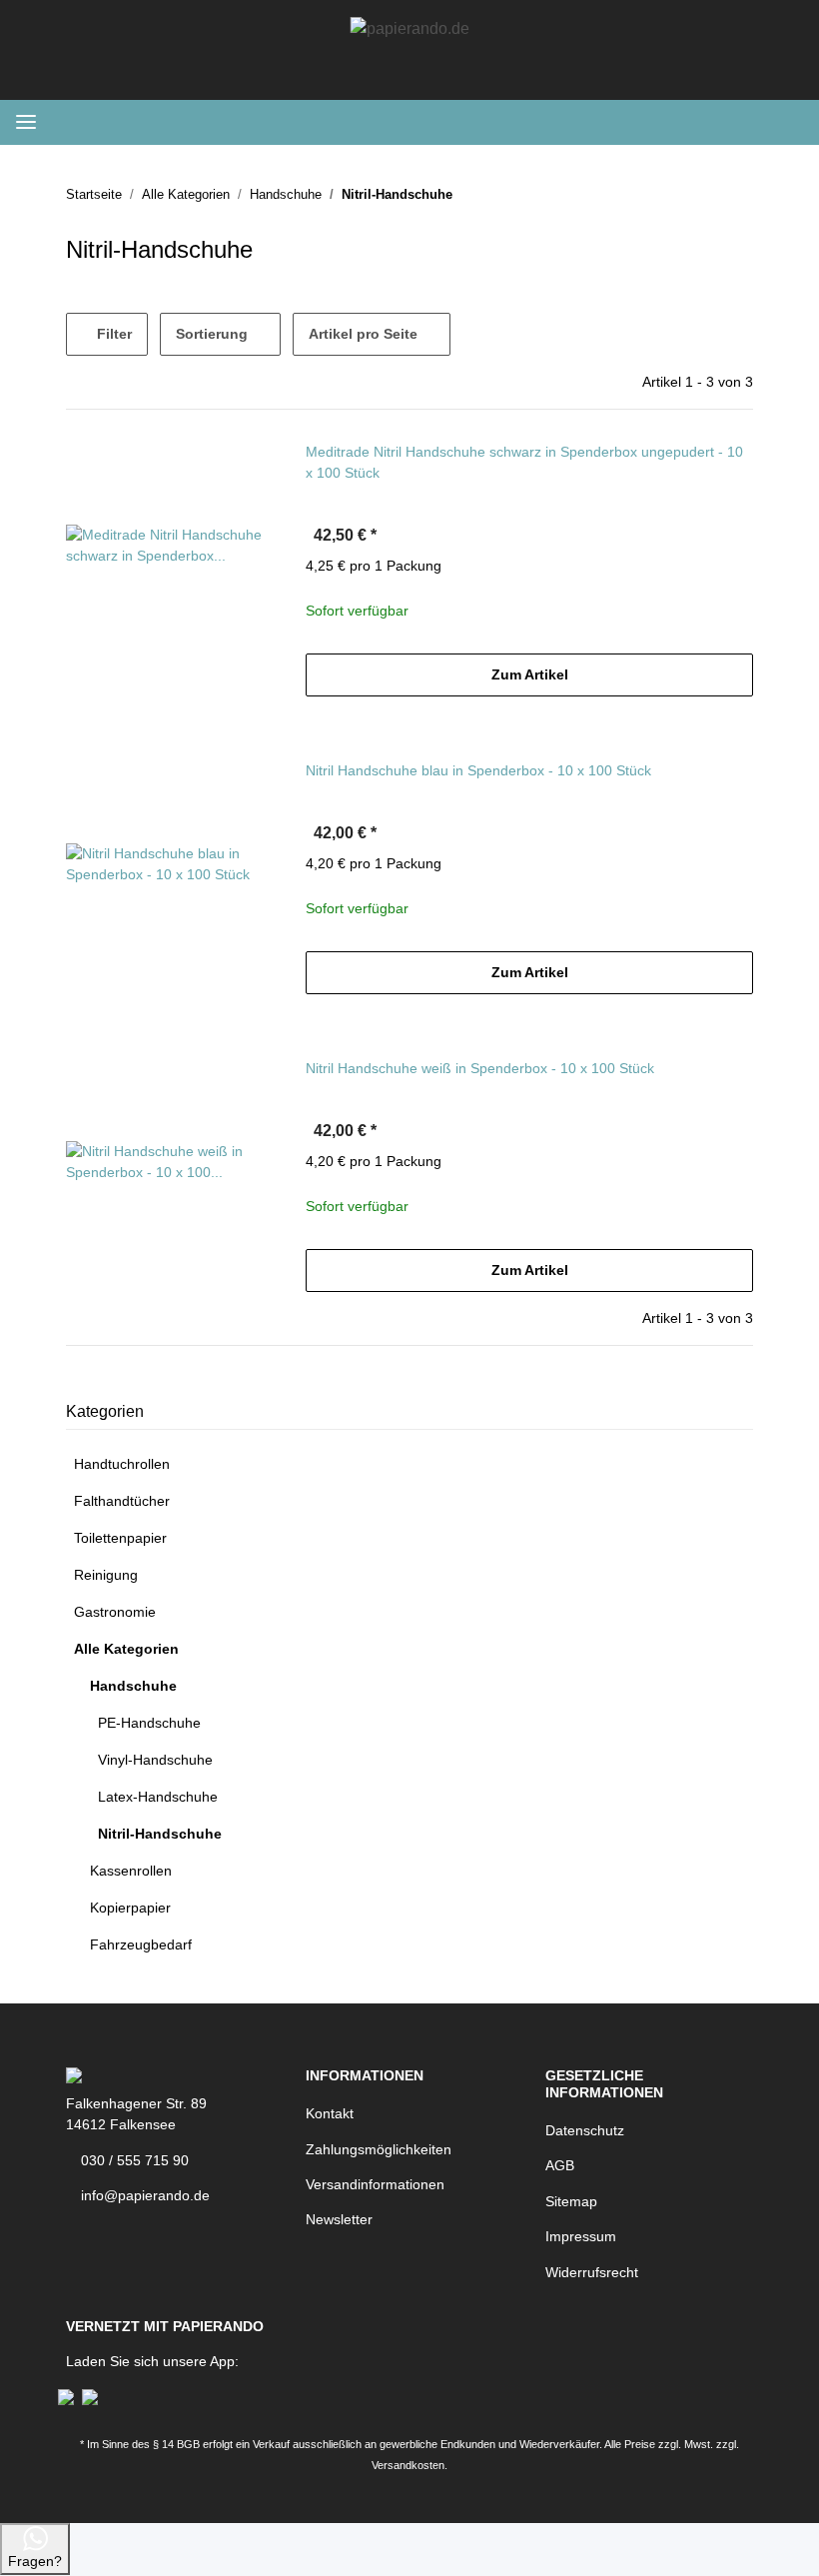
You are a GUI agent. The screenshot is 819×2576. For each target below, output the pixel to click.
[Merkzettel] (660, 122)
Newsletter (339, 2219)
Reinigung (106, 1575)
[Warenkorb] (782, 122)
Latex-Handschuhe (158, 1797)
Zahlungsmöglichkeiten (379, 2149)
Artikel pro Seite (363, 334)
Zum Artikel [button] (530, 674)
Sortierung (212, 334)
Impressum (581, 2236)
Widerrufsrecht (592, 2272)
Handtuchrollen (122, 1464)
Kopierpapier (130, 1908)
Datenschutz (585, 2130)
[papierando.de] (410, 20)
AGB (560, 2165)
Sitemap (571, 2201)
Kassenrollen (131, 1871)
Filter (112, 334)
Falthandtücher (122, 1501)
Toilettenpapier (120, 1538)
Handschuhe (133, 1686)
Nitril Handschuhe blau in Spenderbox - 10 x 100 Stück (478, 770)
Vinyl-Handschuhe (155, 1760)
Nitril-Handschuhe (160, 1834)
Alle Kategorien (126, 1649)
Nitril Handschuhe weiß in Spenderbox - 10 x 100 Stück (480, 1068)
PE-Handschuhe (149, 1723)
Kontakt (330, 2113)
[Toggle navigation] (26, 122)
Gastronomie (115, 1612)
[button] (698, 122)
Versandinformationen (375, 2184)
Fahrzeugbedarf (141, 1944)
